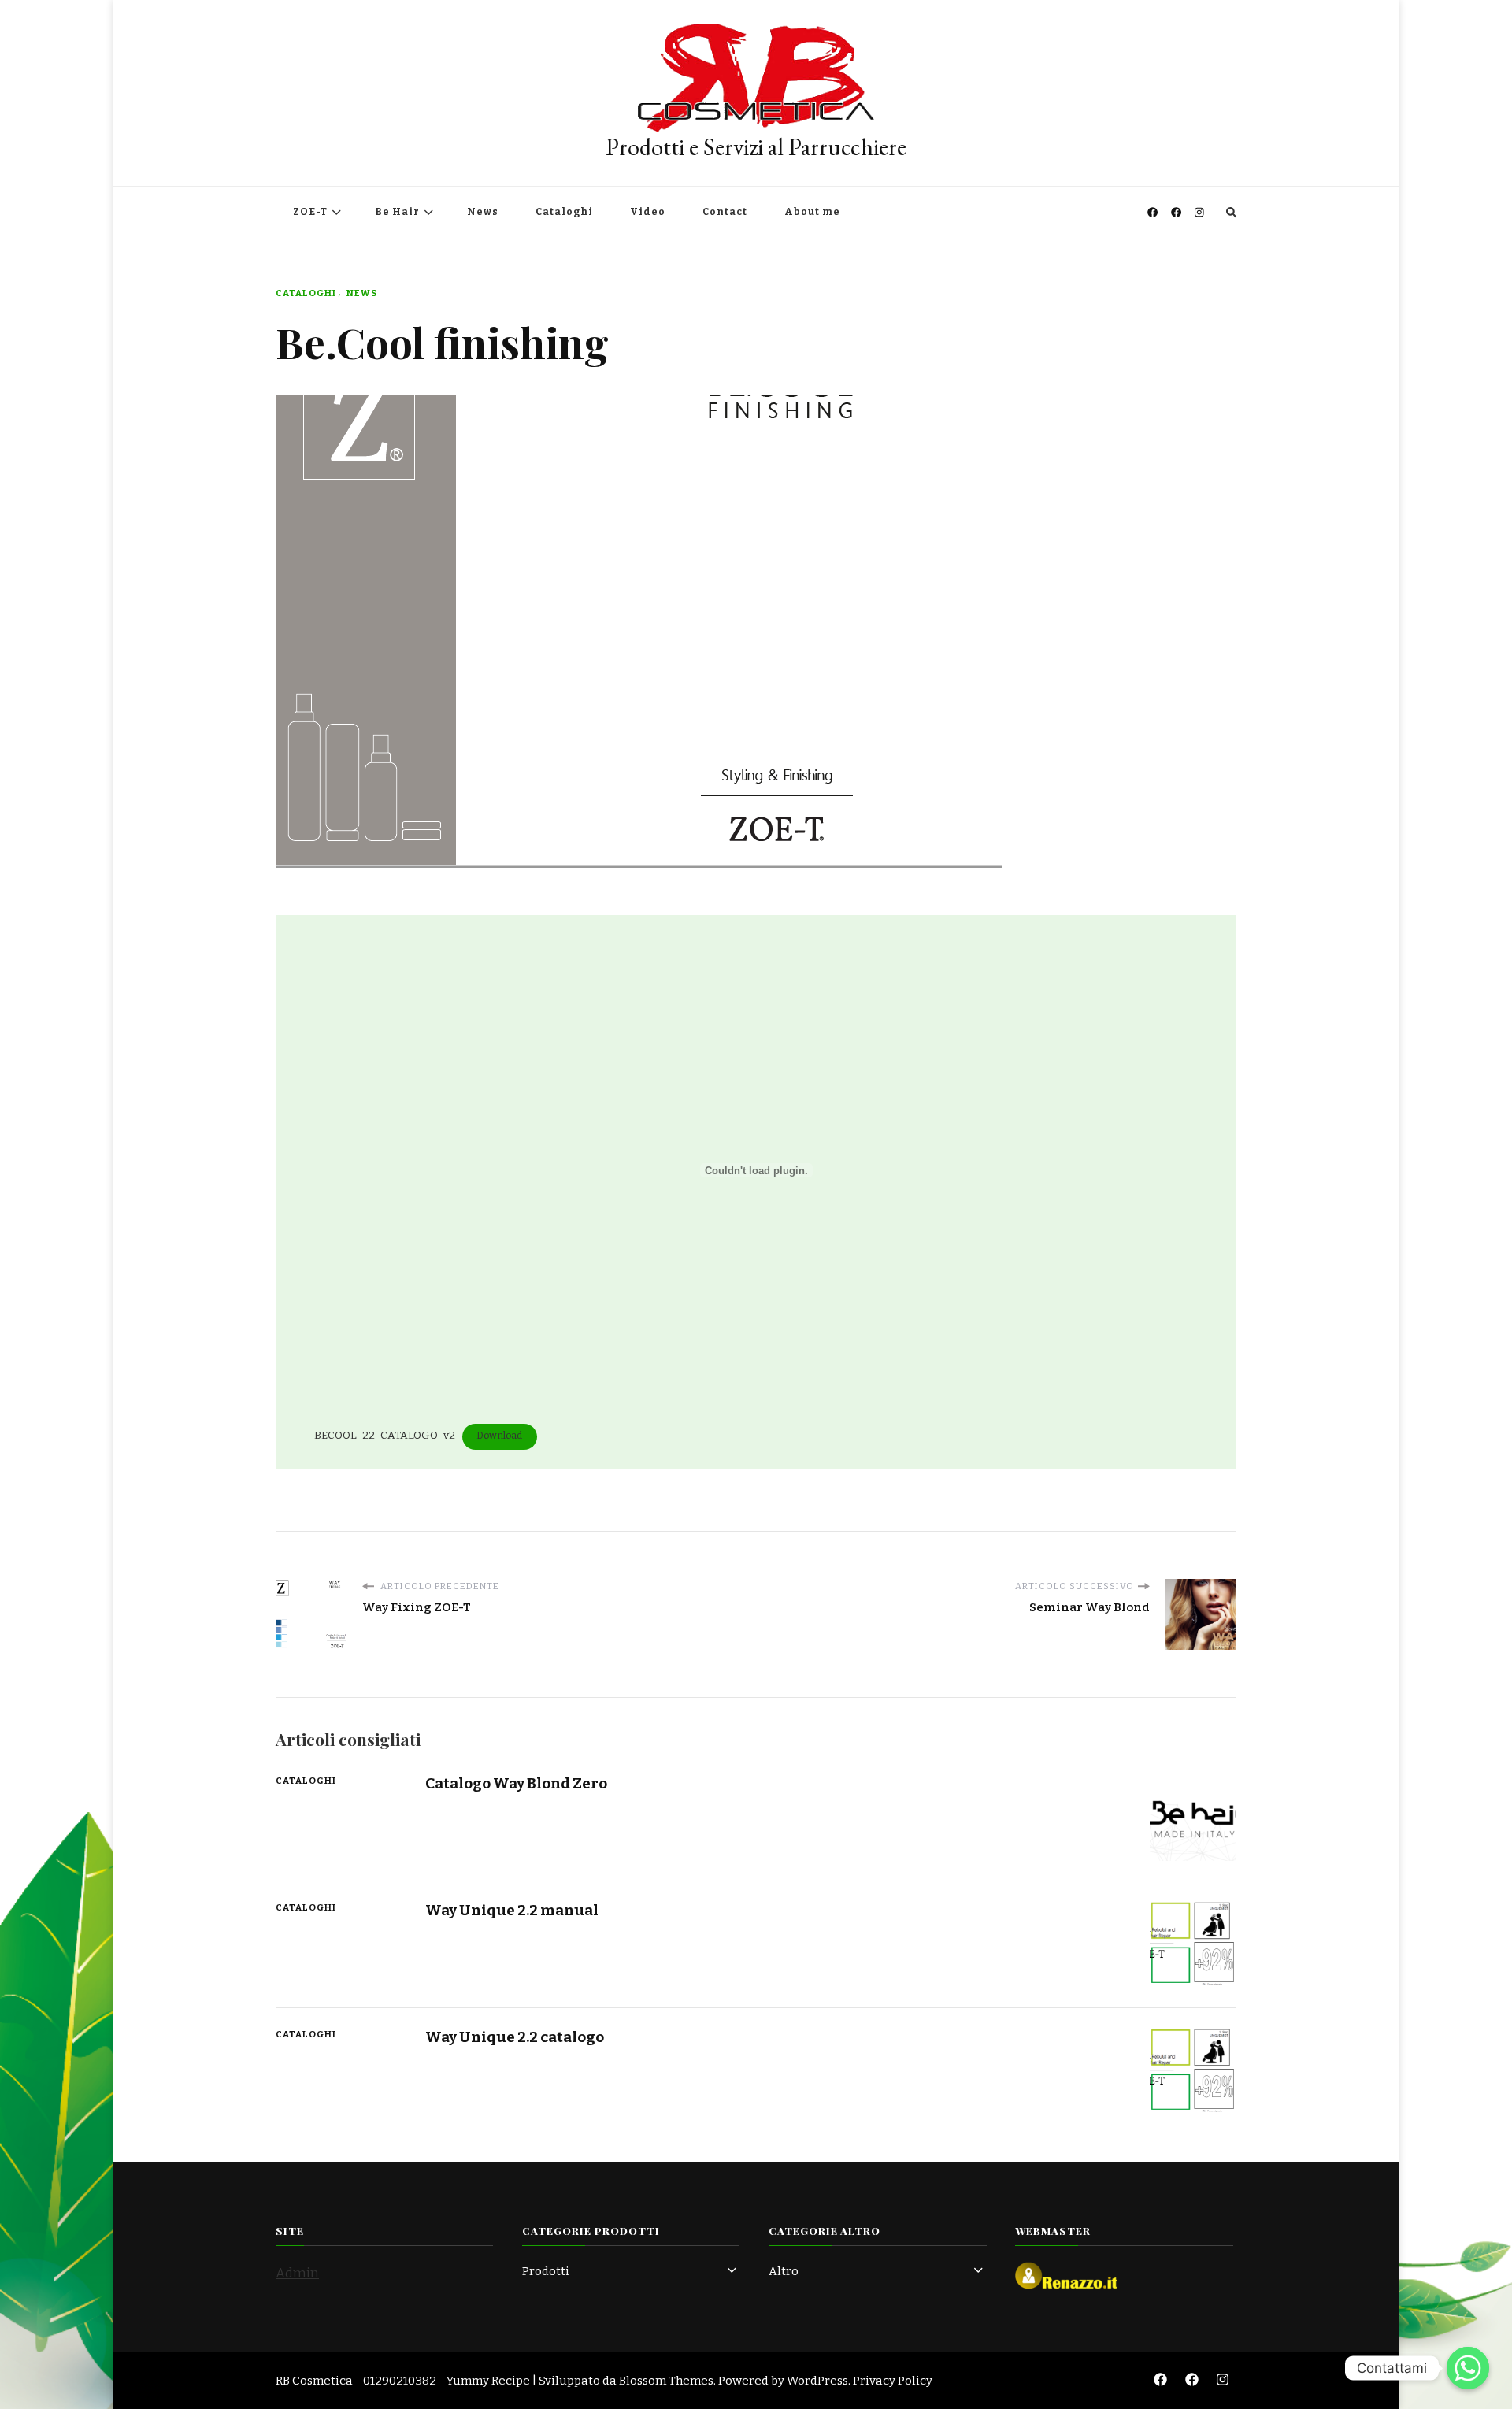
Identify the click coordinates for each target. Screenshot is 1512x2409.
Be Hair (397, 212)
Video (648, 212)
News (483, 212)
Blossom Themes (666, 2381)
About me (812, 212)
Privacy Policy (893, 2381)
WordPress (817, 2381)
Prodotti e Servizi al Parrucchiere (756, 147)
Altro (784, 2271)
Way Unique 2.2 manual (512, 1910)
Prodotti (546, 2271)
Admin (297, 2273)
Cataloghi (564, 212)
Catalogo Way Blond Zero (516, 1783)
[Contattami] (1468, 2368)
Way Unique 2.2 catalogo (515, 2037)
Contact (725, 212)
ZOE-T (310, 212)
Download (499, 1436)
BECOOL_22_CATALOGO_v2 (385, 1435)
